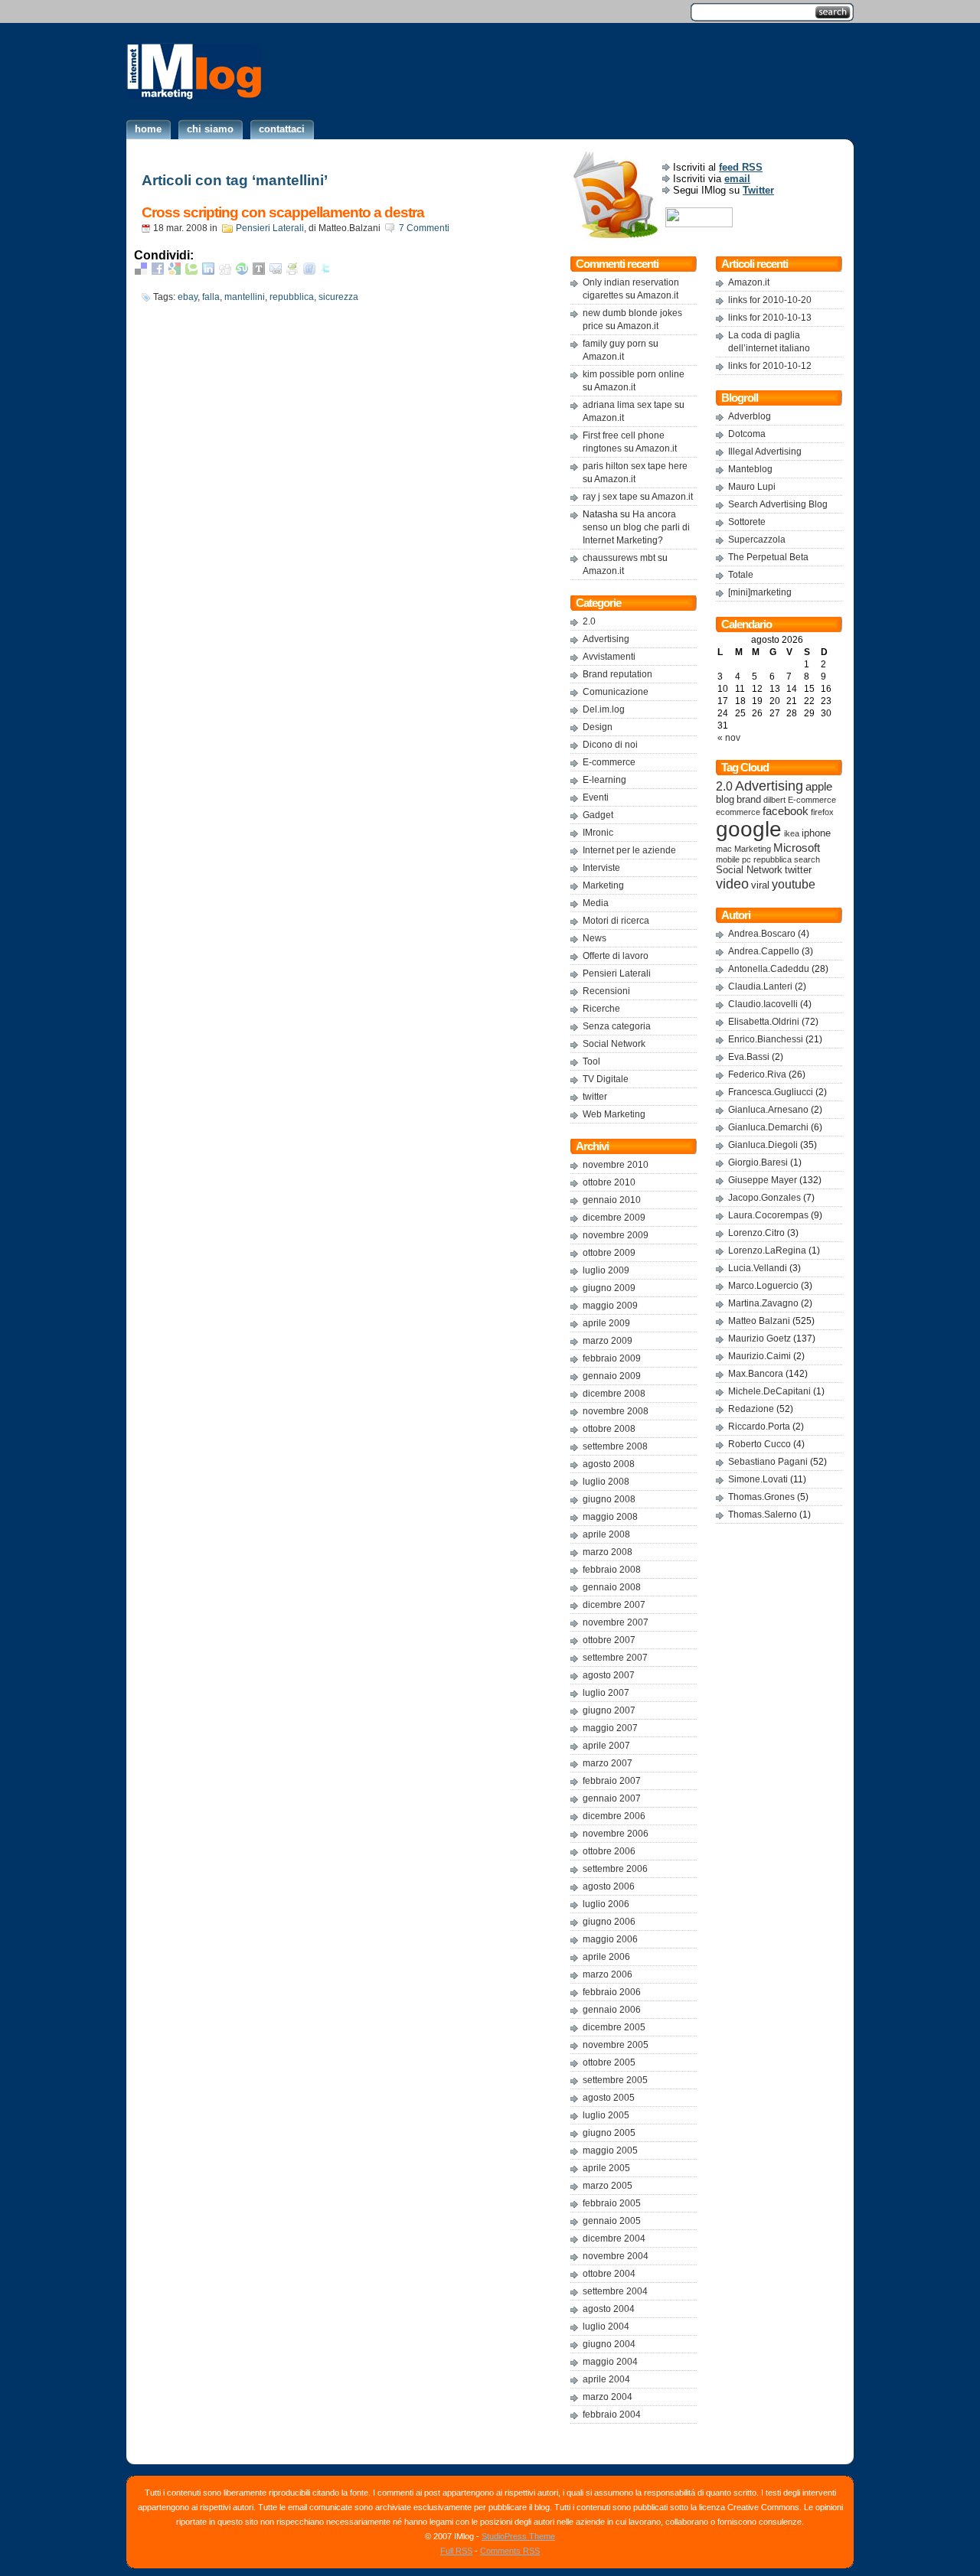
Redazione (751, 1409)
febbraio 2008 (612, 1570)
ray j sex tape (610, 497)
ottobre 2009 (609, 1253)
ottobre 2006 (609, 1851)
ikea (792, 833)
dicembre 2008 (614, 1394)
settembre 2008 (615, 1446)
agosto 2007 (609, 1675)
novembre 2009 (616, 1235)
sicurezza (338, 297)
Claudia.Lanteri (760, 986)
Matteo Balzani (759, 1321)
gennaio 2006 (612, 2010)
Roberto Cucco (759, 1444)
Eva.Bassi (749, 1057)
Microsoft (797, 848)
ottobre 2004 (609, 2274)
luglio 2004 (606, 2327)
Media (596, 903)
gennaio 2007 (612, 1798)
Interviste (601, 868)
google (749, 829)
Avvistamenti (609, 657)
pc (746, 859)
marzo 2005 (608, 2186)
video (732, 884)
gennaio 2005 (612, 2221)
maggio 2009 (610, 1306)
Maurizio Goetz (759, 1339)
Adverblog (750, 416)
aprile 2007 (606, 1746)
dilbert (774, 800)
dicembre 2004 (614, 2239)
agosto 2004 (609, 2309)
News (595, 938)
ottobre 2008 (609, 1429)
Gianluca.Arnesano (768, 1110)
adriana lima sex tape (627, 405)
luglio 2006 (606, 1904)
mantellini (245, 297)
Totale (741, 575)
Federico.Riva (757, 1074)
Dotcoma (747, 434)
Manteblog (750, 469)
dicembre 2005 (614, 2027)
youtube (794, 884)
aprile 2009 (606, 1323)
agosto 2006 (609, 1886)
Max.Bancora (756, 1374)
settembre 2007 (615, 1658)
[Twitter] (326, 271)
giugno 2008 (609, 1499)
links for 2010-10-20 (770, 300)
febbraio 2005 (612, 2203)
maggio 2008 (610, 1517)
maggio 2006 (610, 1939)
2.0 (589, 621)
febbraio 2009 (612, 1358)
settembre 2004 (615, 2291)
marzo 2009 (608, 1341)
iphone (816, 833)
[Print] (292, 271)
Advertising (606, 639)
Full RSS (456, 2551)
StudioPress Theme (518, 2536)
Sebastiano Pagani (768, 1462)
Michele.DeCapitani (769, 1391)
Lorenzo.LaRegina (767, 1251)
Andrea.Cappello (764, 951)
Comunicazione (616, 692)
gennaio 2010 (612, 1200)
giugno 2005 (609, 2133)
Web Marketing (614, 1114)
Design (598, 727)
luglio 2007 (606, 1693)
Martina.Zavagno (763, 1303)
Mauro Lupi (752, 487)
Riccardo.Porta (759, 1427)
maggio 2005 (610, 2150)
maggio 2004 (610, 2362)
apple (819, 787)
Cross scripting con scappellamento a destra (283, 212)
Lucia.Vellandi (758, 1268)
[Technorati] (191, 271)
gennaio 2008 (612, 1587)
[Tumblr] (259, 271)
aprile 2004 (606, 2379)
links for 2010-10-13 (770, 318)
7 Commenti (424, 228)
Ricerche (601, 1009)
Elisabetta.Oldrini (764, 1022)
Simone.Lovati (758, 1479)
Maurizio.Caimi (759, 1356)
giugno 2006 (609, 1922)
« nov (729, 738)
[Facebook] (158, 271)
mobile (728, 859)
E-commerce (609, 762)
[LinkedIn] (208, 271)
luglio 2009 (606, 1270)
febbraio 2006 (612, 1992)
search (807, 859)
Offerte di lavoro (616, 956)
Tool (591, 1061)
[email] (276, 271)
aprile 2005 (606, 2168)
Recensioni (606, 991)
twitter (595, 1097)
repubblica (292, 297)
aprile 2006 (606, 1957)
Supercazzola (757, 540)
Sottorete (747, 522)
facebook (786, 811)
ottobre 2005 (609, 2062)
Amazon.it (658, 295)
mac (724, 849)
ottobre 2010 (609, 1182)
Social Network (614, 1044)
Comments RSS (510, 2551)
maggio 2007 (610, 1728)
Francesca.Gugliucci (771, 1092)
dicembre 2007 (614, 1605)
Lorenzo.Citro (756, 1233)
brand (749, 800)
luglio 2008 (606, 1482)
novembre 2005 (616, 2045)
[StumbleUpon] (242, 271)
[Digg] (225, 271)
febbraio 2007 (612, 1781)
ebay (188, 297)
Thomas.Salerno (763, 1515)
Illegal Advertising (765, 452)
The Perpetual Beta (768, 557)
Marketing (603, 885)
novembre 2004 (616, 2256)
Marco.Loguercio (763, 1286)
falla (211, 297)
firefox (822, 812)
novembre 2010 (616, 1165)
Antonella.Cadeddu (769, 969)
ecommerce (738, 812)
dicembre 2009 (614, 1218)
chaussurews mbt (619, 558)
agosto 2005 (609, 2098)
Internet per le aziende (629, 850)
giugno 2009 (609, 1288)
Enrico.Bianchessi (766, 1039)
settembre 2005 (615, 2080)
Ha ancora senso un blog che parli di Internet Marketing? (636, 527)
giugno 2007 (609, 1710)
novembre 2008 (616, 1411)
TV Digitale (606, 1079)
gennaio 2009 (612, 1376)
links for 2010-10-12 (770, 366)
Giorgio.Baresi (758, 1162)
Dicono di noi (610, 745)
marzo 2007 (608, 1763)
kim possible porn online (634, 374)
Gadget (598, 815)
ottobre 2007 (609, 1640)
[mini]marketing (760, 592)
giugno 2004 (609, 2344)
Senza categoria (617, 1026)
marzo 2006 (608, 1974)
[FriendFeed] (309, 271)
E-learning (604, 780)
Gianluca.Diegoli (763, 1145)
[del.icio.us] (141, 271)
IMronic (598, 833)
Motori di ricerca (616, 921)
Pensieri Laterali (270, 228)
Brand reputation (617, 674)
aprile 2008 (606, 1534)
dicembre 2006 (614, 1816)
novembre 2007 (616, 1622)
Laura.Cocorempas (768, 1215)
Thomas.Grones (761, 1497)
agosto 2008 (609, 1464)
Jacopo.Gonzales (764, 1198)
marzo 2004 (608, 2397)
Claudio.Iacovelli (763, 1004)
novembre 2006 (616, 1834)
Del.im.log (604, 709)
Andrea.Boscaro (762, 934)
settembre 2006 (615, 1869)
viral (760, 885)
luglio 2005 (606, 2115)
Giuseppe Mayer (763, 1180)
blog (725, 800)
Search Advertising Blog (778, 504)
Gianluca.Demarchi (768, 1127)
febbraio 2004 (612, 2415)
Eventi (596, 797)
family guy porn (614, 344)
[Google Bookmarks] (175, 271)
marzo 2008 (608, 1552)
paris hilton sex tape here (635, 466)
